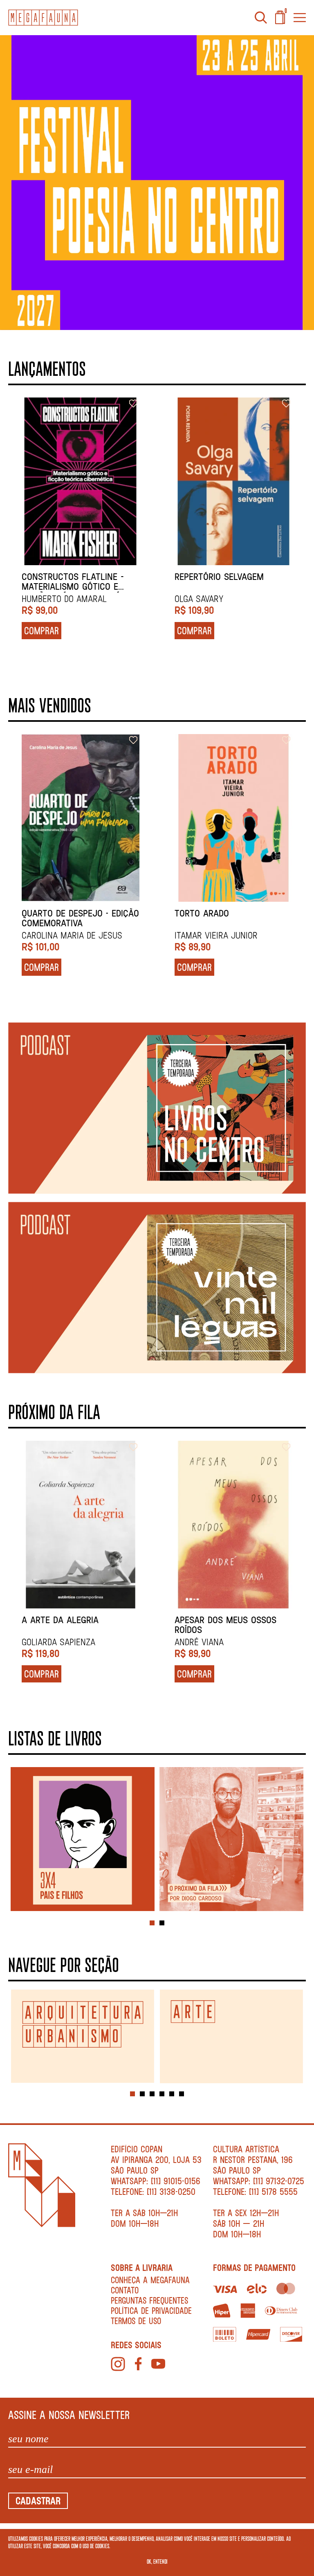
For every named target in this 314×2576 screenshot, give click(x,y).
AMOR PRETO (200, 577)
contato (125, 2290)
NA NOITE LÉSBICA (210, 913)
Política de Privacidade (151, 2310)
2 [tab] (162, 1923)
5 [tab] (172, 2094)
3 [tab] (152, 2094)
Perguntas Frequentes (149, 2300)
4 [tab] (162, 2094)
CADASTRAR (38, 2501)
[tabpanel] (83, 1840)
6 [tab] (182, 2094)
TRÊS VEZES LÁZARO (62, 1620)
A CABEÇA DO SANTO (63, 913)
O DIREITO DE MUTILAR (65, 577)
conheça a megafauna (150, 2280)
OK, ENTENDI (157, 2561)
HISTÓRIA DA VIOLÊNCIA (220, 1620)
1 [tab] (152, 1923)
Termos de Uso (136, 2321)
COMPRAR (41, 630)
